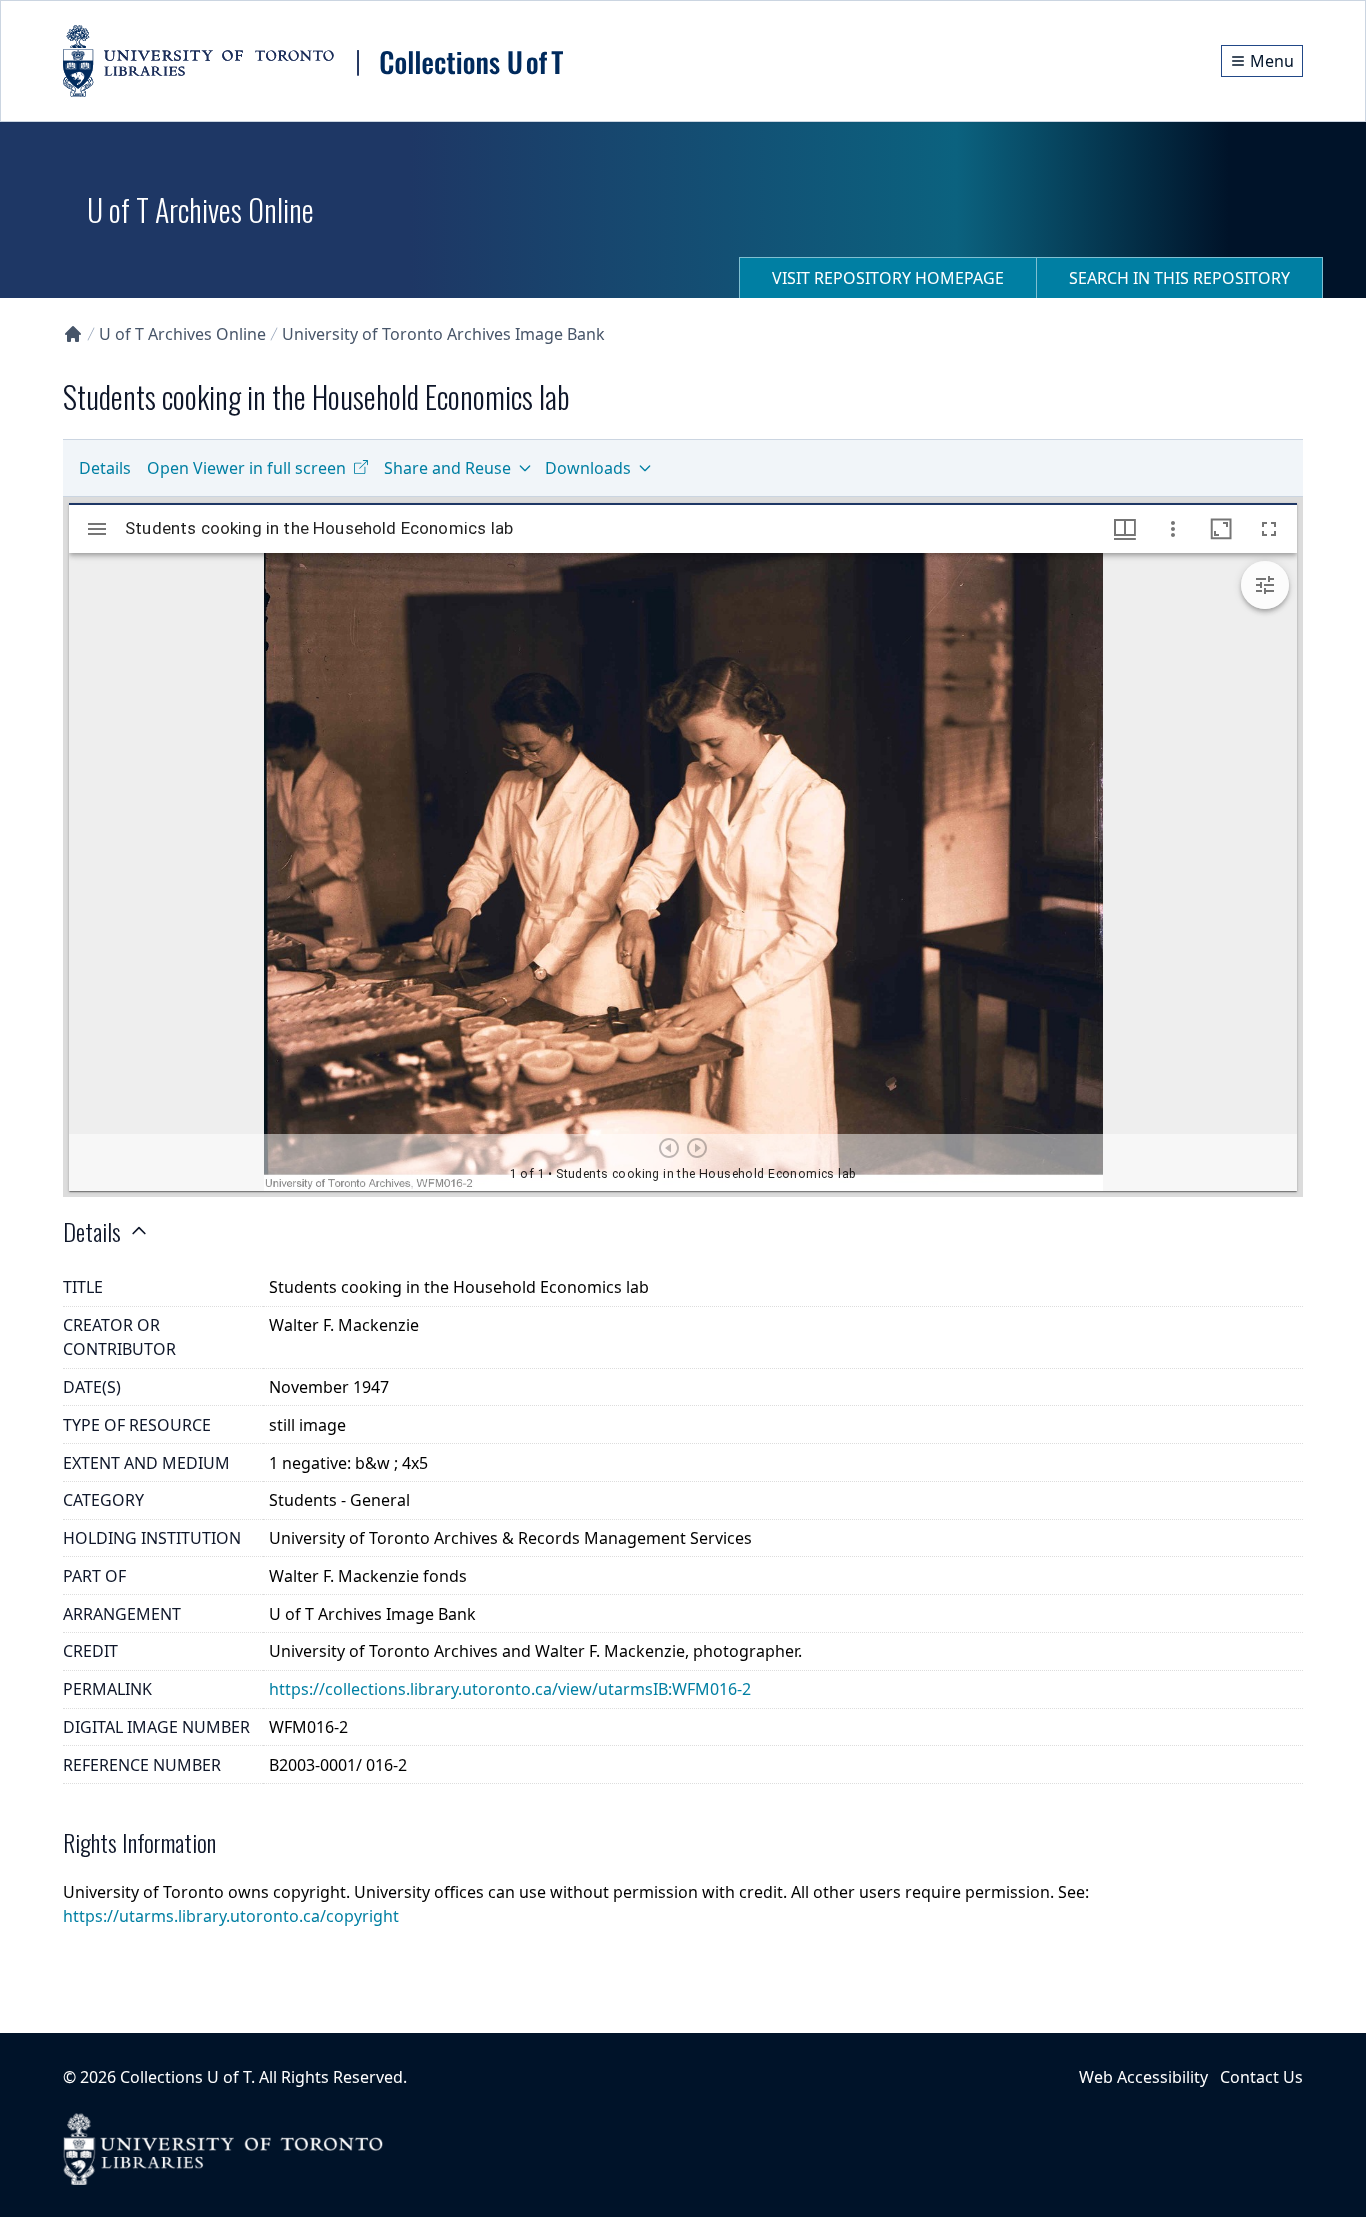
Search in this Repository (1179, 278)
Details (105, 468)
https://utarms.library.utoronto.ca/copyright (231, 1916)
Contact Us (1261, 2077)
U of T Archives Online (182, 334)
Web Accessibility (1143, 2077)
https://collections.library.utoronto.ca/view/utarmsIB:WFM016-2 (510, 1689)
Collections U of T (185, 2077)
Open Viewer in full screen (246, 468)
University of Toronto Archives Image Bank (443, 334)
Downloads (588, 468)
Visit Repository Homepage (888, 278)
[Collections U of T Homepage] (73, 334)
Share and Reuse (447, 468)
